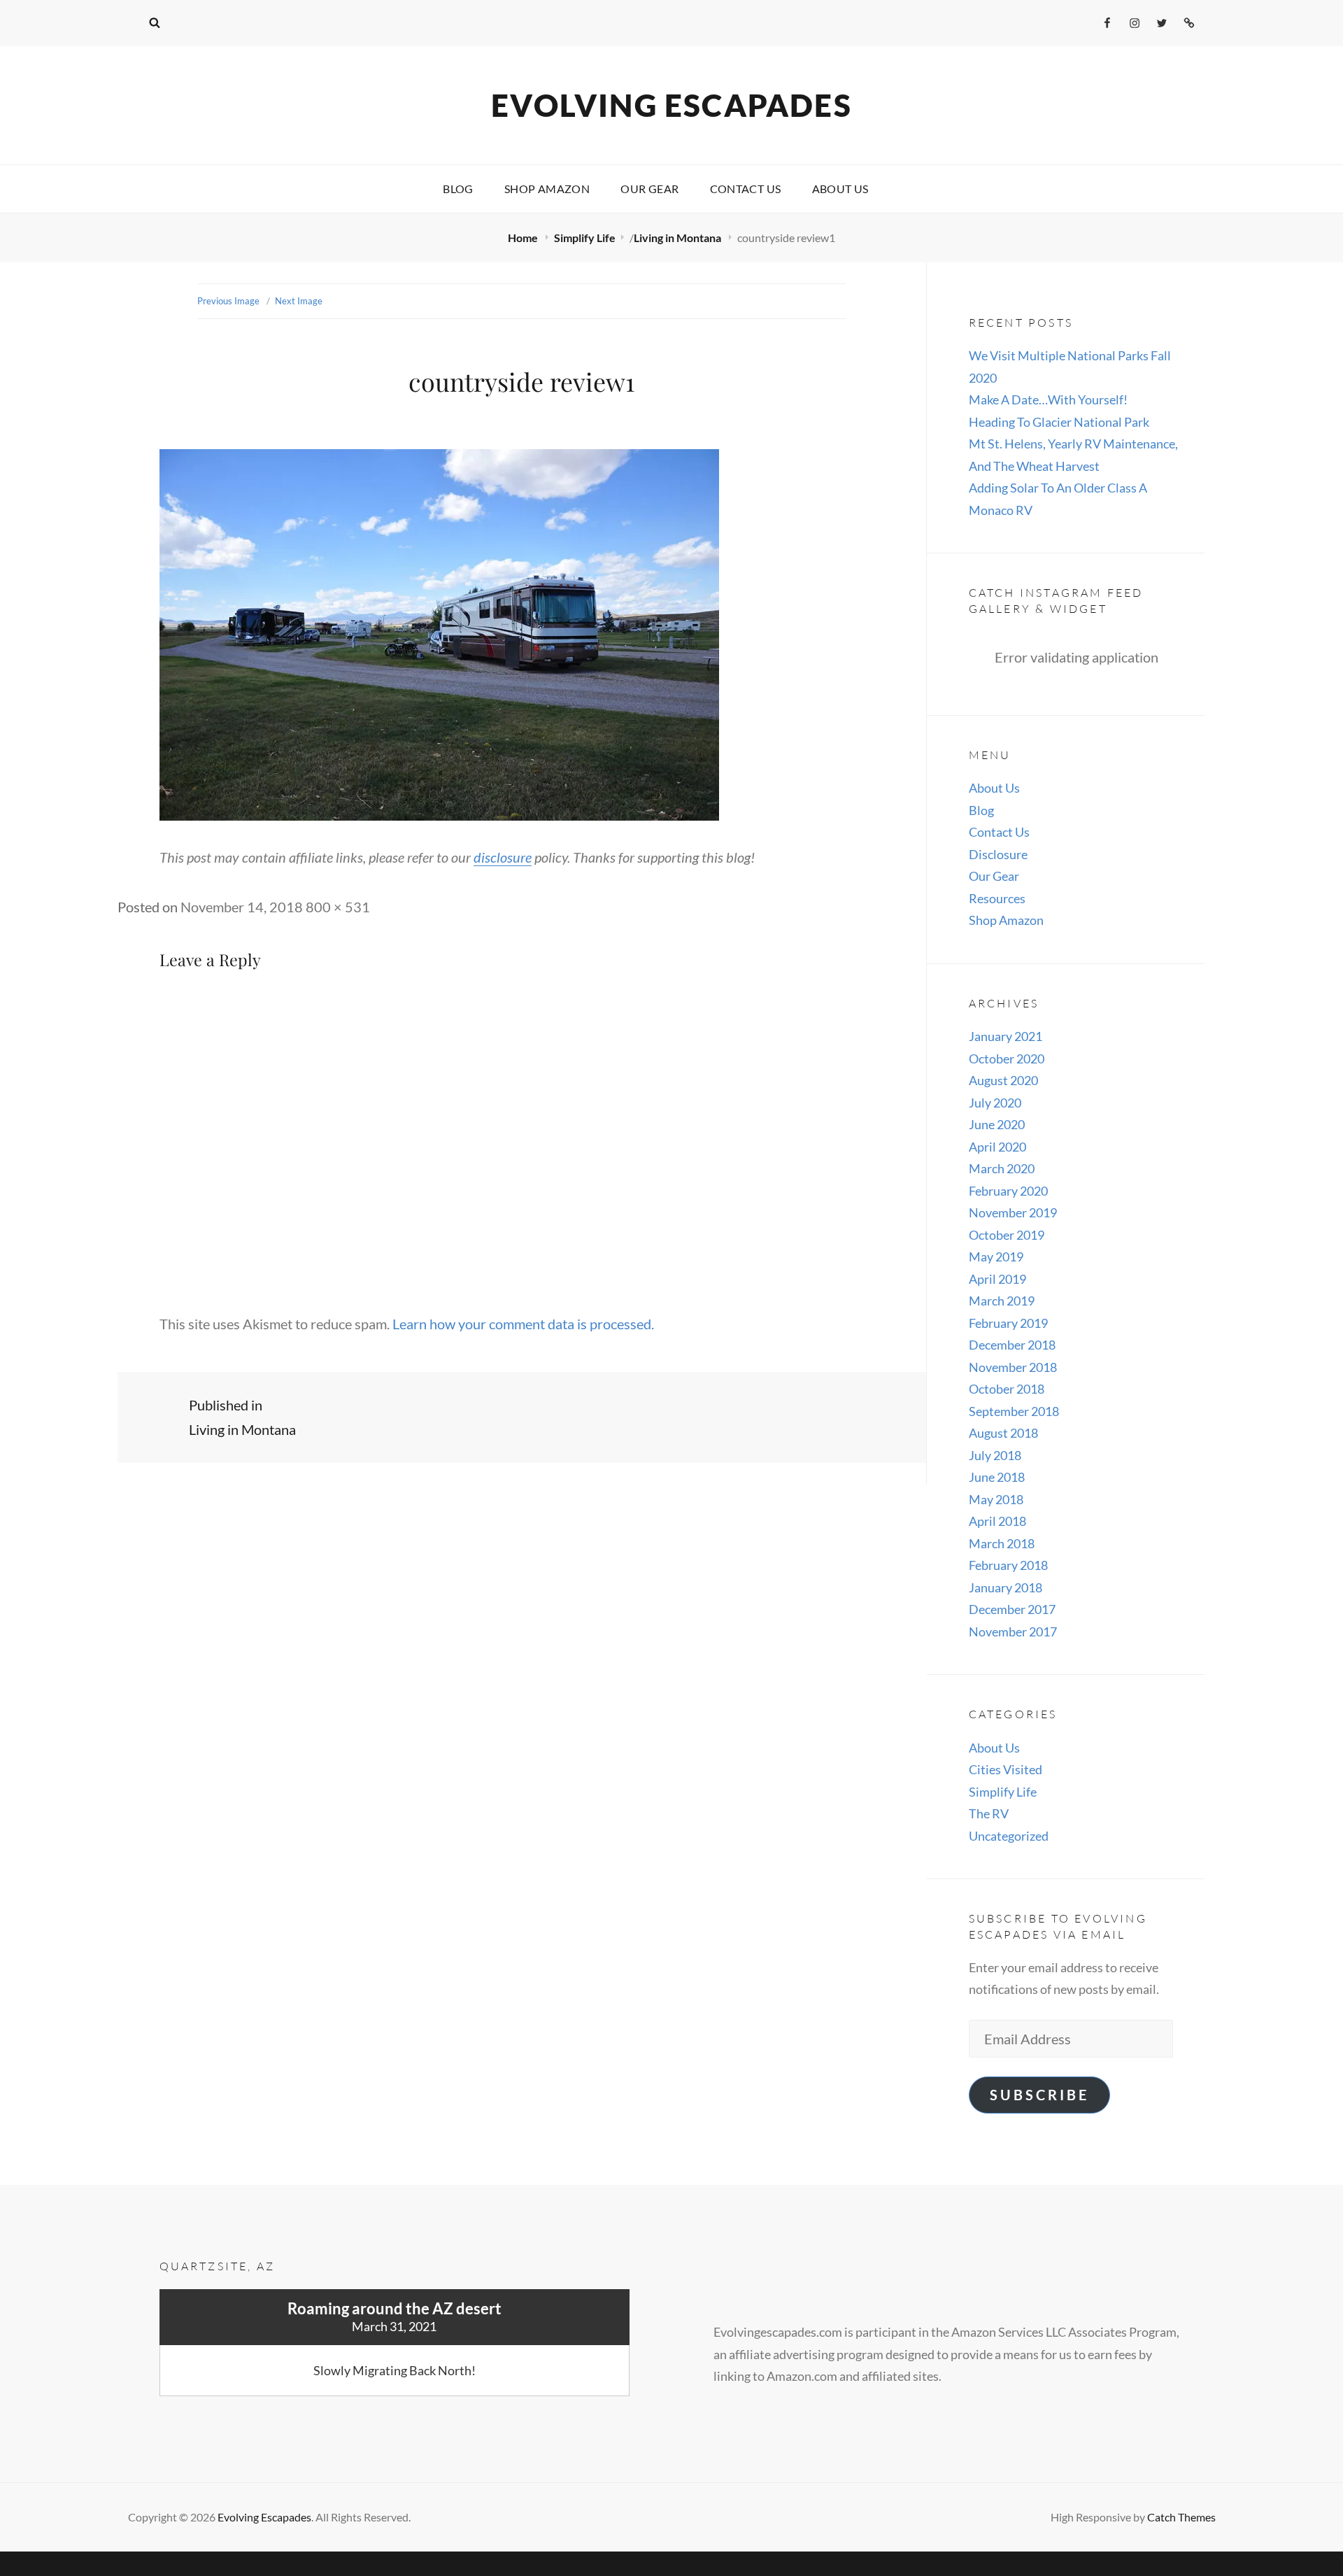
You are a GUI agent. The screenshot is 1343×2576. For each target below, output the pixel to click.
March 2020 (1002, 1168)
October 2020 (1007, 1059)
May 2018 (996, 1499)
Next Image (299, 301)
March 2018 (1002, 1543)
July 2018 (995, 1455)
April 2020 (997, 1147)
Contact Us (746, 189)
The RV (989, 1813)
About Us (840, 189)
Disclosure (998, 854)
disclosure (503, 857)
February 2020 (1008, 1191)
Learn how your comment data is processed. (523, 1324)
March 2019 (1002, 1301)
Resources (997, 898)
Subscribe (1039, 2095)
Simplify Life (585, 238)
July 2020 (995, 1103)
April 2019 (997, 1279)
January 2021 (1006, 1036)
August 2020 (1003, 1080)
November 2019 (1013, 1212)
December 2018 (1012, 1345)
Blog (458, 189)
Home (524, 238)
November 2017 (1013, 1632)
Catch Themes (1181, 2517)
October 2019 (1007, 1235)
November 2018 (1013, 1367)
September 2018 (1014, 1411)
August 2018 (1003, 1433)
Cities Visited (1006, 1769)
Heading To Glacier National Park (1059, 422)
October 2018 (1007, 1389)
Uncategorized (1009, 1836)
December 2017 (1012, 1609)
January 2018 (1006, 1587)
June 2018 (997, 1477)
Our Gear (649, 189)
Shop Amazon (547, 189)
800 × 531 (338, 907)
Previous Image (228, 301)
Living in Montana (678, 238)
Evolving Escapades (671, 105)
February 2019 (1008, 1323)
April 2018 (997, 1521)
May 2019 (996, 1257)
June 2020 (997, 1124)
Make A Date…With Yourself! (1048, 399)
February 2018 (1008, 1565)
